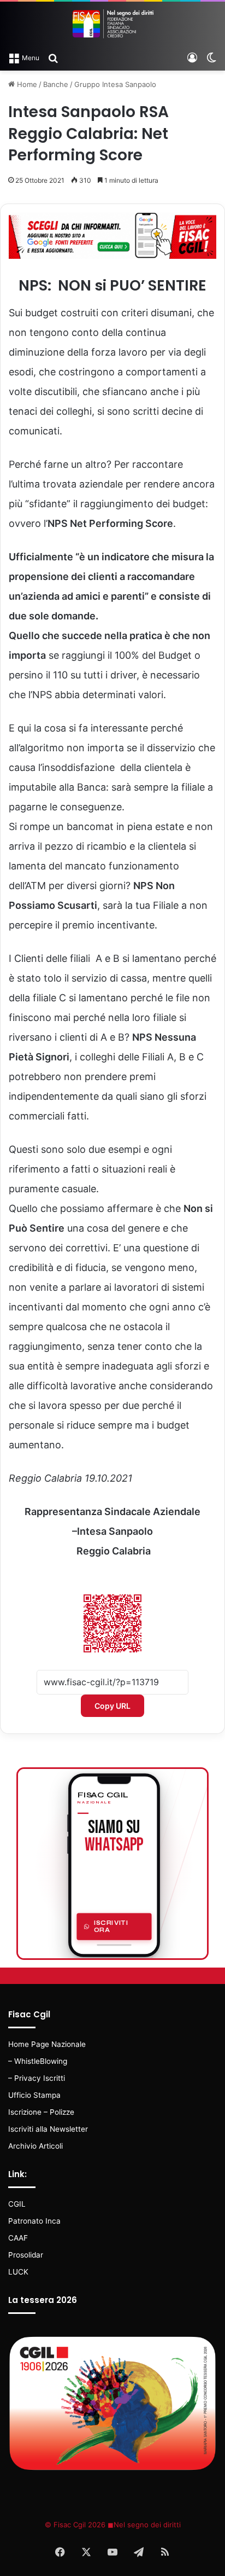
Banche (56, 84)
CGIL (17, 2204)
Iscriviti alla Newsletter (48, 2129)
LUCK (18, 2272)
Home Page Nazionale (47, 2044)
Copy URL (112, 1706)
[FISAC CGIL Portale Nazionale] (112, 24)
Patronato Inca (34, 2221)
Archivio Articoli (35, 2146)
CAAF (18, 2238)
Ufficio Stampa (34, 2095)
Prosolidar (26, 2255)
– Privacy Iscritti (37, 2078)
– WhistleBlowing (38, 2061)
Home (26, 84)
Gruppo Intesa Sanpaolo (115, 84)
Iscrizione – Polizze (41, 2112)
